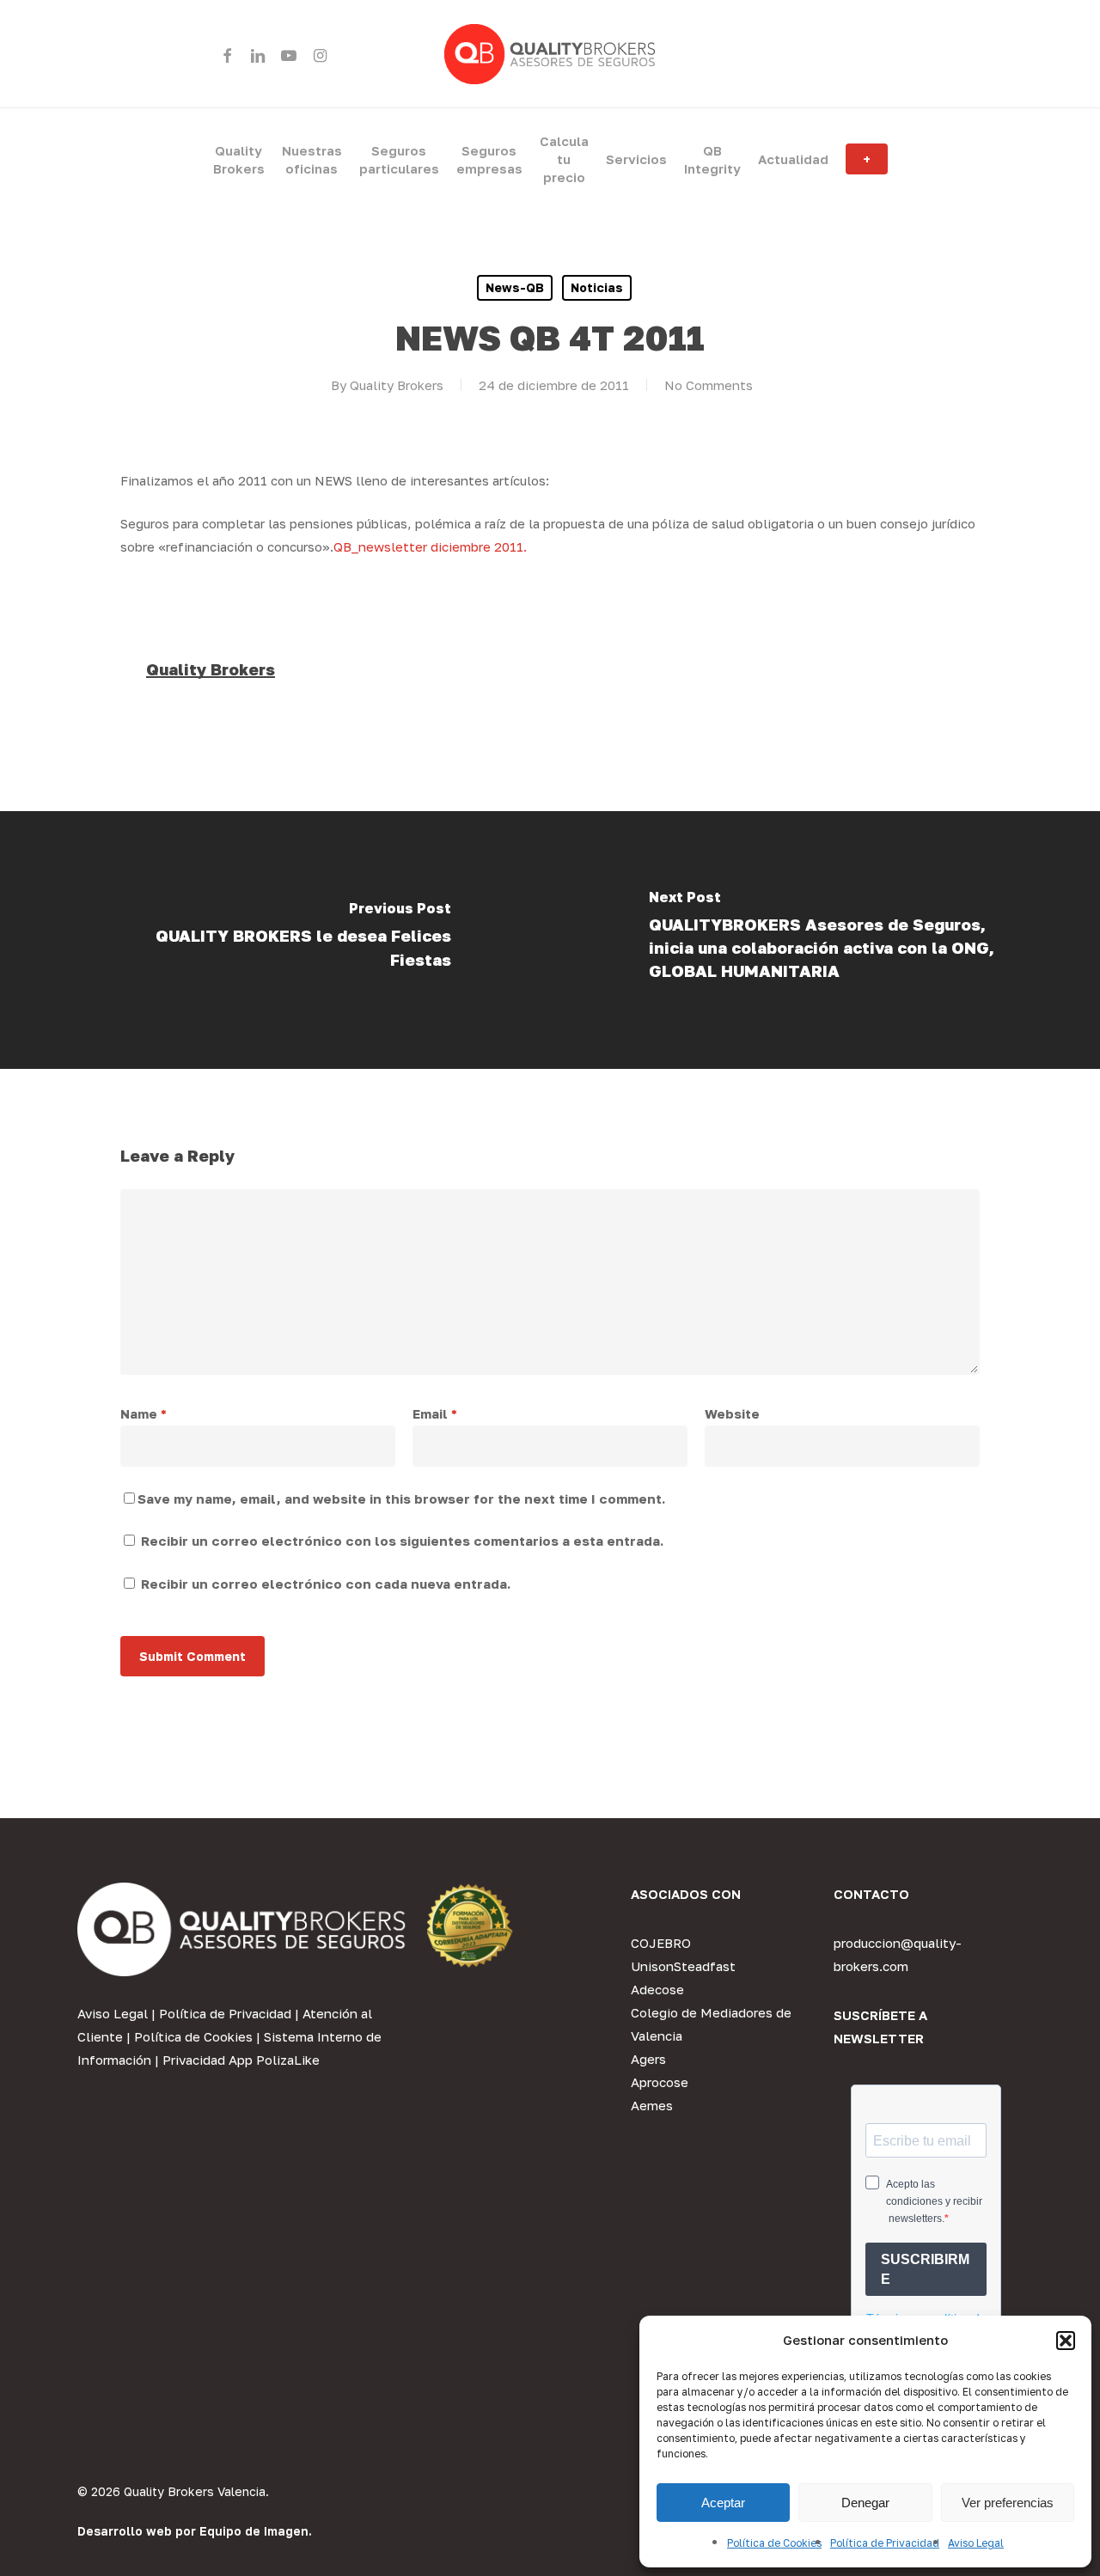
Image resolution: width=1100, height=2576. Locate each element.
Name (144, 1413)
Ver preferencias (1008, 2503)
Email (435, 1413)
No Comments (709, 385)
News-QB (515, 287)
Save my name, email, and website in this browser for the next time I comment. (401, 1499)
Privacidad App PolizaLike (241, 2060)
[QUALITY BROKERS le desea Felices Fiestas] (275, 940)
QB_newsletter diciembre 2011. (430, 546)
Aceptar (723, 2503)
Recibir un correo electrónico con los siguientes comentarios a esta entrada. (402, 1541)
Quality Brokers (397, 385)
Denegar (865, 2503)
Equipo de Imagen (254, 2531)
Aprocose (660, 2082)
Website (732, 1413)
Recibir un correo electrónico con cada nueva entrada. (326, 1584)
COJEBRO (661, 1943)
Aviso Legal (976, 2543)
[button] (1066, 2341)
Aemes (652, 2105)
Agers (648, 2059)
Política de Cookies (774, 2543)
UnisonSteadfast (683, 1966)
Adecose (657, 1989)
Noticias (597, 287)
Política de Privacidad (885, 2543)
